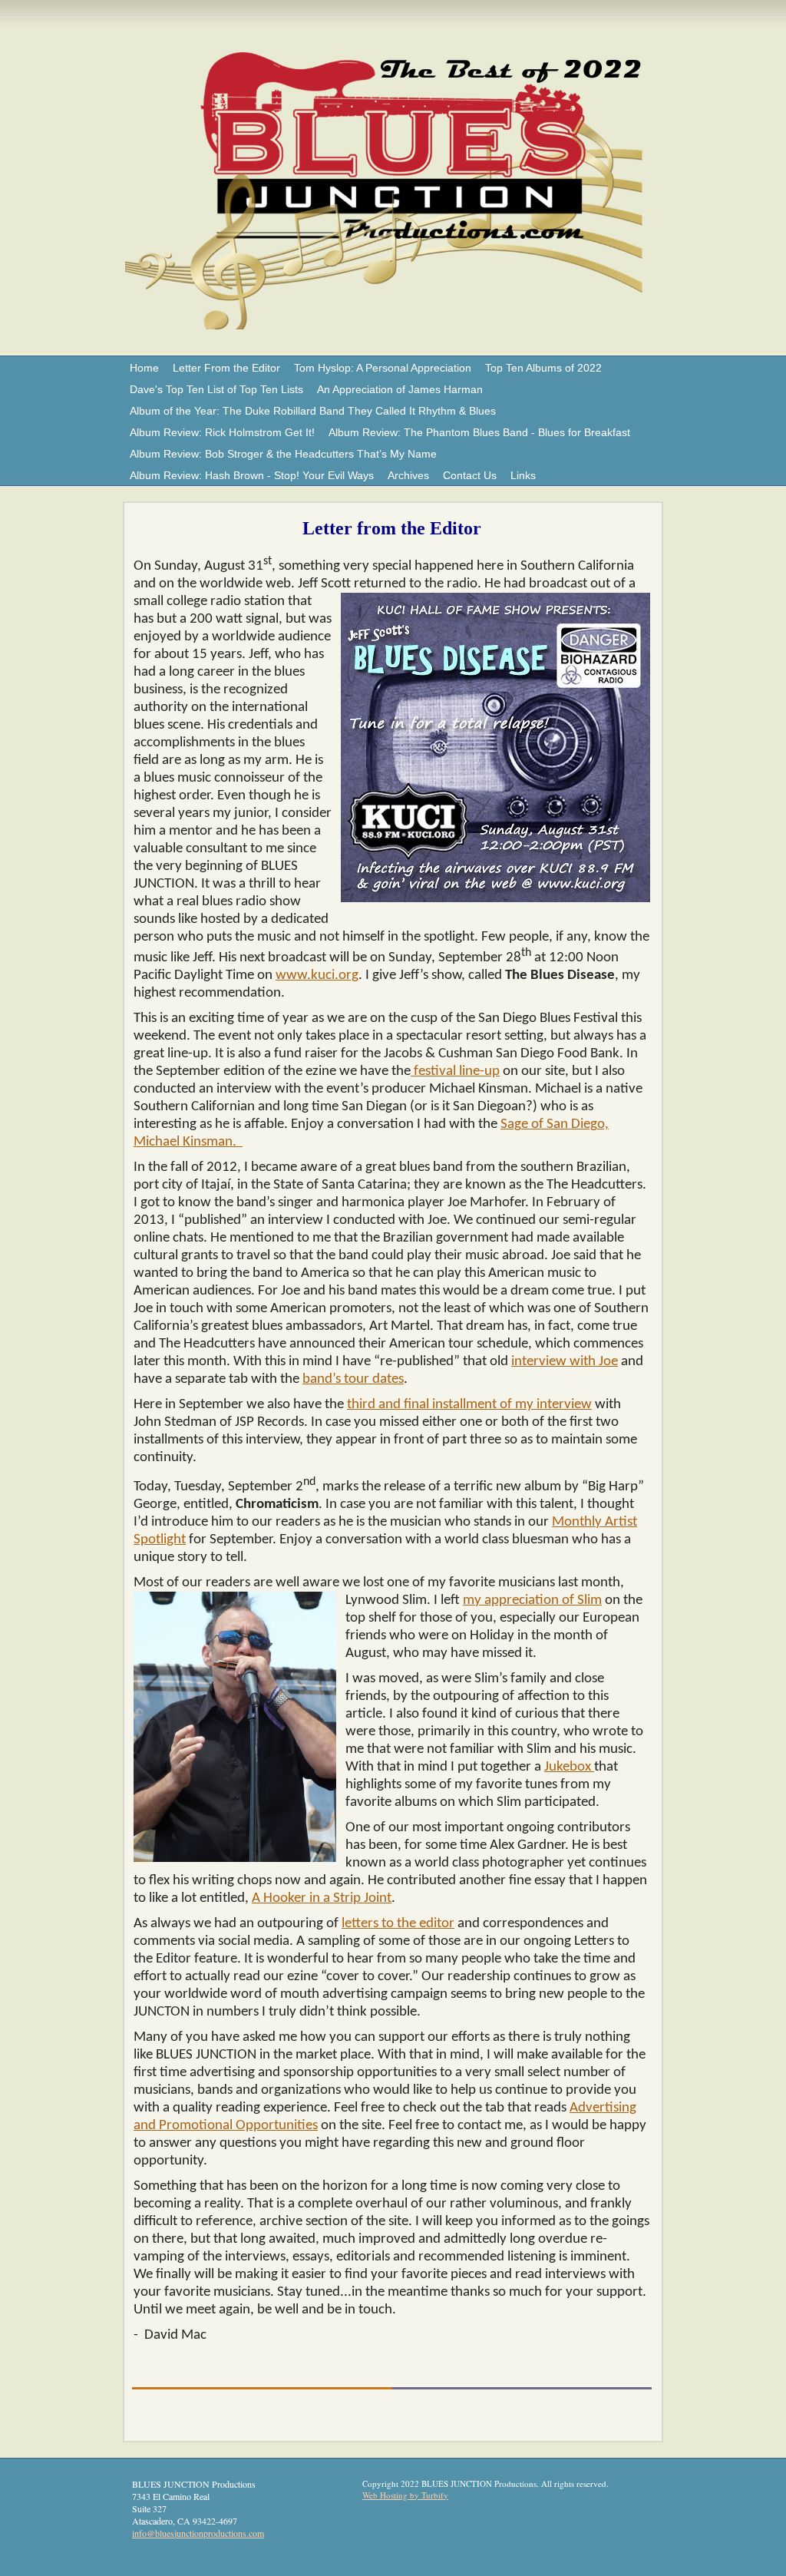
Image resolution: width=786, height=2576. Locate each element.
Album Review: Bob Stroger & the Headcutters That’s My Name (283, 454)
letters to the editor (398, 1924)
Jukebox (569, 1767)
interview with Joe (565, 1362)
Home (144, 368)
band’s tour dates (353, 1379)
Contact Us (470, 475)
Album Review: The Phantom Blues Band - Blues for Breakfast (479, 432)
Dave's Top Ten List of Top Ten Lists (216, 389)
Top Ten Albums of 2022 (543, 368)
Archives (408, 475)
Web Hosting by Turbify (405, 2495)
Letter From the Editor (226, 368)
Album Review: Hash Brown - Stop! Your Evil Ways (252, 475)
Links (523, 475)
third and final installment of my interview (469, 1405)
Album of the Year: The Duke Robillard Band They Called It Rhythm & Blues (313, 411)
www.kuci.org (317, 976)
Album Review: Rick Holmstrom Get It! (222, 432)
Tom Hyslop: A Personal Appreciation (383, 368)
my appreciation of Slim (532, 1600)
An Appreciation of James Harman (400, 389)
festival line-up (455, 1071)
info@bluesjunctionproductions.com (198, 2533)
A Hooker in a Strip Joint (322, 1898)
